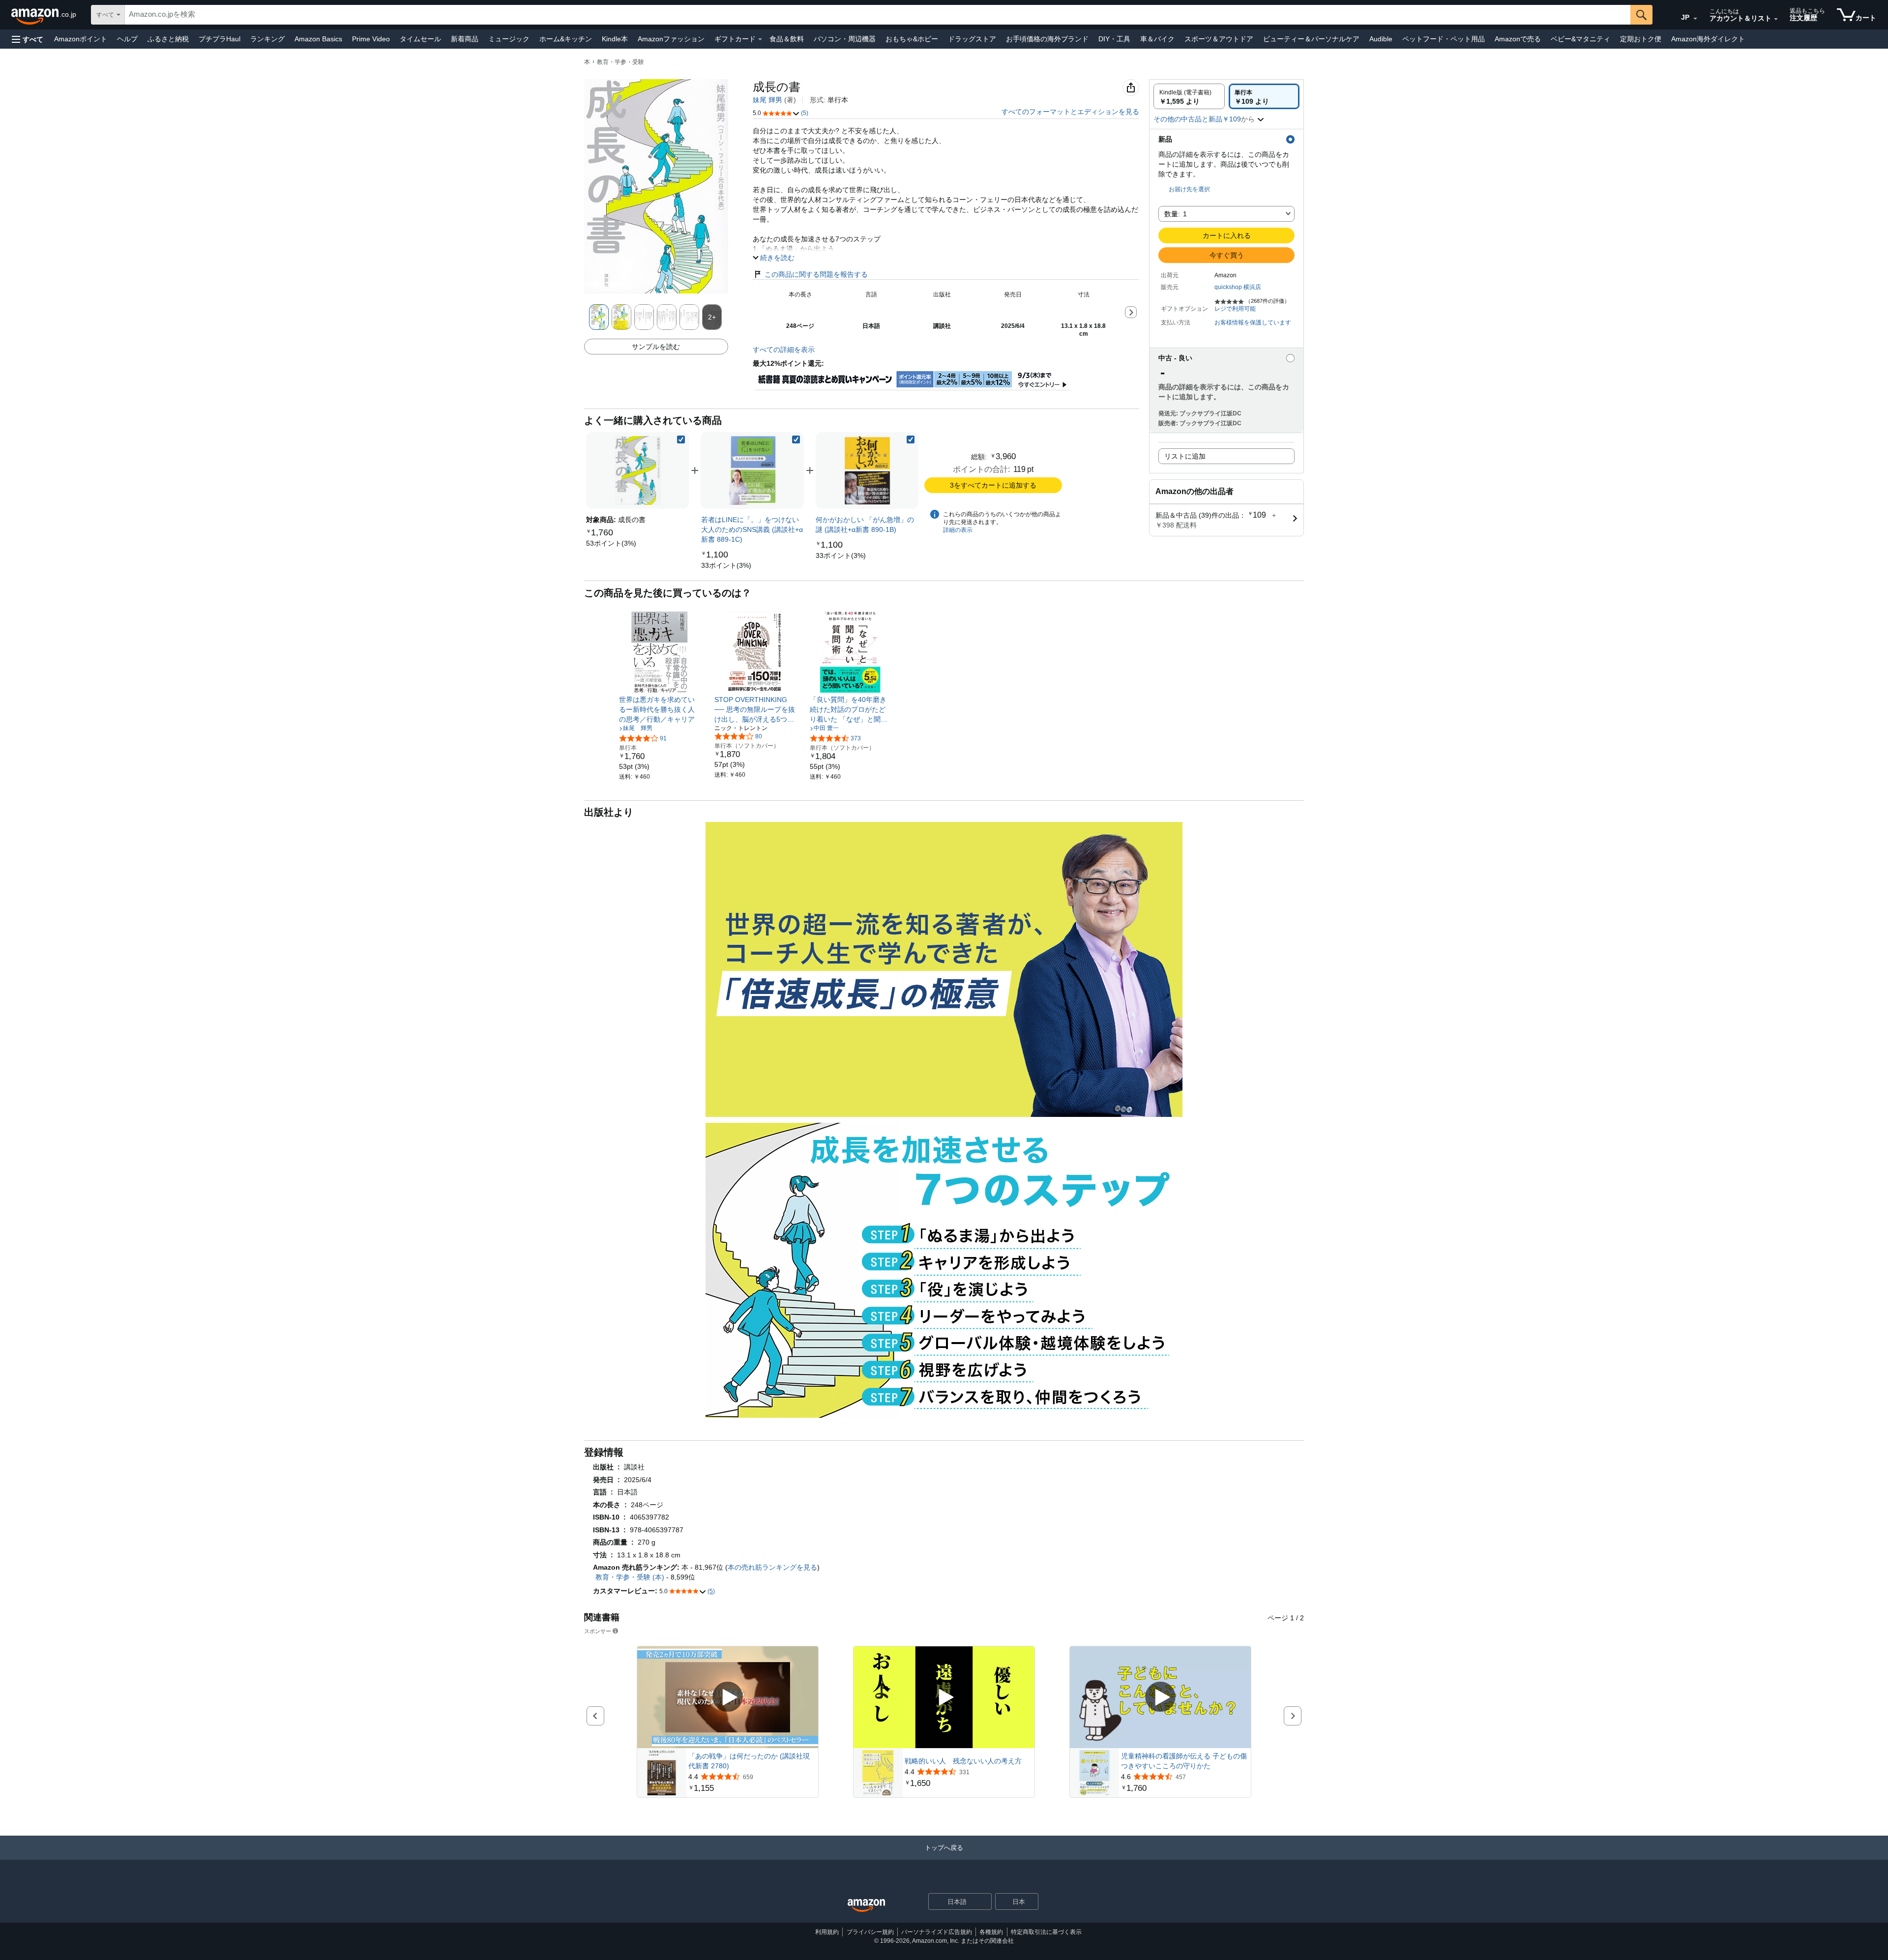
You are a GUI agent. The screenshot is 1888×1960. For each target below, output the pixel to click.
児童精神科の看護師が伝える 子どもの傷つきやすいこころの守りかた (1184, 1761)
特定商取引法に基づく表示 (1046, 1932)
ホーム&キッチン (566, 39)
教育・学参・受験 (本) (630, 1577)
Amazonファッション (671, 39)
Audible (1381, 39)
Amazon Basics (318, 39)
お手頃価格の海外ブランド (1047, 39)
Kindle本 (615, 39)
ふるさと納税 (168, 39)
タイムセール (420, 39)
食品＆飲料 (787, 39)
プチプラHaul (220, 39)
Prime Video (371, 39)
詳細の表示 (958, 530)
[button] (28, 39)
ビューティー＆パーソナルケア (1311, 39)
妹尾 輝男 (767, 100)
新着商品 (465, 39)
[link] (611, 543)
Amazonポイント (81, 39)
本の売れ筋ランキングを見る (772, 1567)
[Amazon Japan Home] (866, 1906)
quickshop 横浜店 (1238, 287)
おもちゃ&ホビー (912, 39)
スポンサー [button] (598, 1631)
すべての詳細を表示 (784, 350)
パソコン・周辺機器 (845, 39)
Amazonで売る (1518, 39)
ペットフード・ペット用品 (1444, 39)
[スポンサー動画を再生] (728, 1697)
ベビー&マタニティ (1580, 39)
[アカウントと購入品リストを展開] (1776, 19)
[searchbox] (878, 15)
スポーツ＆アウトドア (1219, 39)
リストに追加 (1185, 456)
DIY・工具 (1114, 39)
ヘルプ (127, 39)
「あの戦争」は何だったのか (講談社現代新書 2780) (749, 1761)
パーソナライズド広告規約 (937, 1932)
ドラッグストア (972, 39)
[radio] (1189, 96)
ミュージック (509, 39)
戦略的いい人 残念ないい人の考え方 (963, 1761)
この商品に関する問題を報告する (816, 274)
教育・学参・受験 (620, 62)
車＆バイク (1157, 39)
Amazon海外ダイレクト (1708, 39)
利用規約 (827, 1932)
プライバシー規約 (870, 1932)
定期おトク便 (1641, 39)
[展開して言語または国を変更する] (1695, 19)
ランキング (267, 39)
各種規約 (991, 1932)
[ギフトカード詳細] (760, 39)
